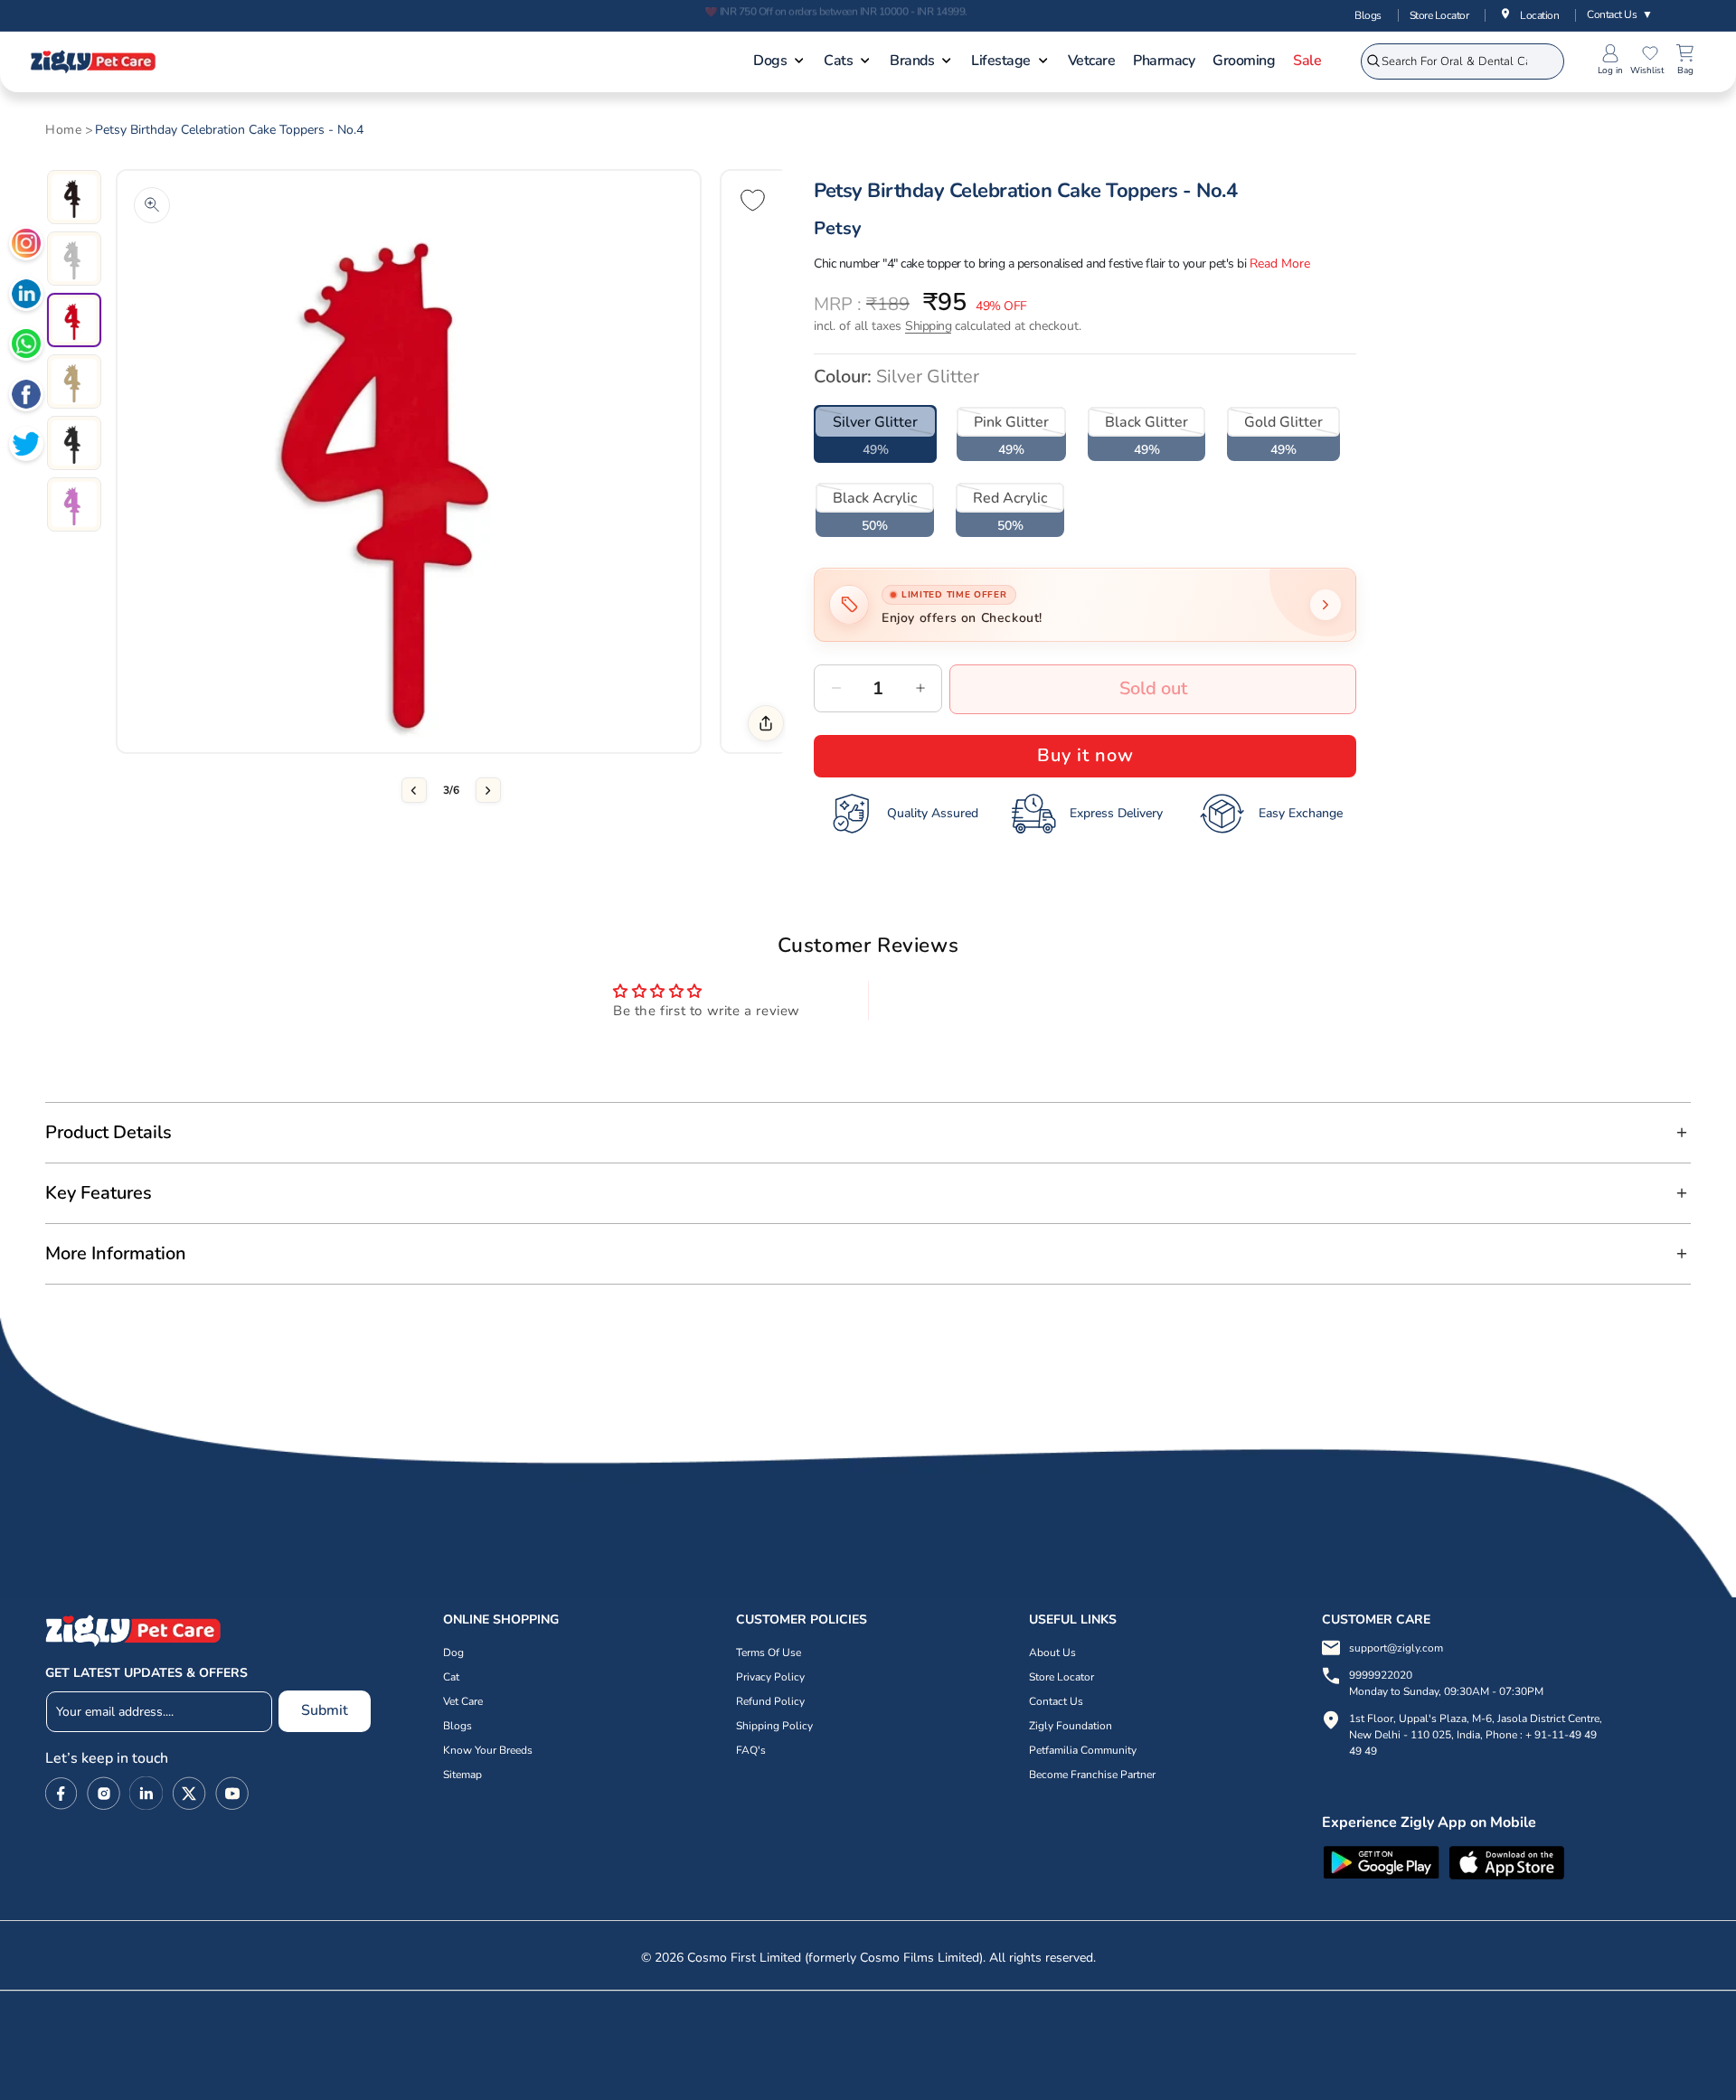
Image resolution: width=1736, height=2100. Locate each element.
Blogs (1368, 15)
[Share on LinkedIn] (26, 297)
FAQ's (751, 1750)
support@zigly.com (1396, 1648)
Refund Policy (770, 1701)
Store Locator (1439, 15)
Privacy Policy (770, 1677)
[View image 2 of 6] (74, 259)
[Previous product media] (414, 790)
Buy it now (1085, 755)
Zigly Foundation (1071, 1726)
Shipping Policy (774, 1726)
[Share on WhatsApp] (26, 346)
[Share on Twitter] (26, 447)
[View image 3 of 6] (74, 320)
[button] (779, 62)
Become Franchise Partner (1092, 1775)
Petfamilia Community (1083, 1750)
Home (63, 130)
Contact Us (1620, 14)
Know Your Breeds (488, 1750)
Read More (1280, 264)
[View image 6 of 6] (74, 504)
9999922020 (1446, 1683)
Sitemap (462, 1775)
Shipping (928, 326)
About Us (1052, 1653)
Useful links (1073, 1620)
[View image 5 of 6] (74, 443)
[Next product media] (488, 790)
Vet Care (463, 1701)
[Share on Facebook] (26, 397)
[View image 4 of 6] (74, 381)
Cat (451, 1677)
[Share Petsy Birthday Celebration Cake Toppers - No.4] (766, 723)
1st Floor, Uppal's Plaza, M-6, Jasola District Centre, (1476, 1719)
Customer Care (1376, 1620)
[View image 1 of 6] (74, 197)
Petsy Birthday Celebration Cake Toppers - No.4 (229, 130)
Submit (325, 1710)
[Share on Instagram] (26, 246)
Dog (453, 1653)
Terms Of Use (769, 1653)
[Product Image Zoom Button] (152, 205)
